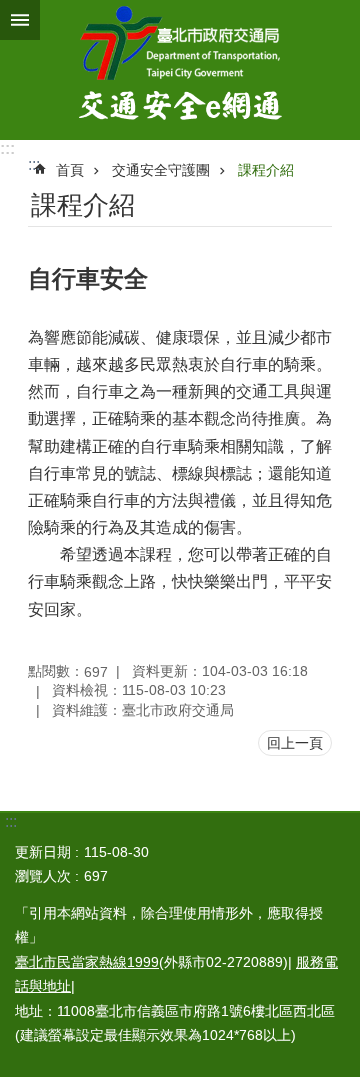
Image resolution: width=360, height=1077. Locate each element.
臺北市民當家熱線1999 (87, 962)
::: (7, 148)
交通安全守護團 (161, 170)
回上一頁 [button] (295, 743)
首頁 (70, 170)
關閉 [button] (20, 20)
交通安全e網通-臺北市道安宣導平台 (180, 70)
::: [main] (34, 164)
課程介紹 (266, 170)
